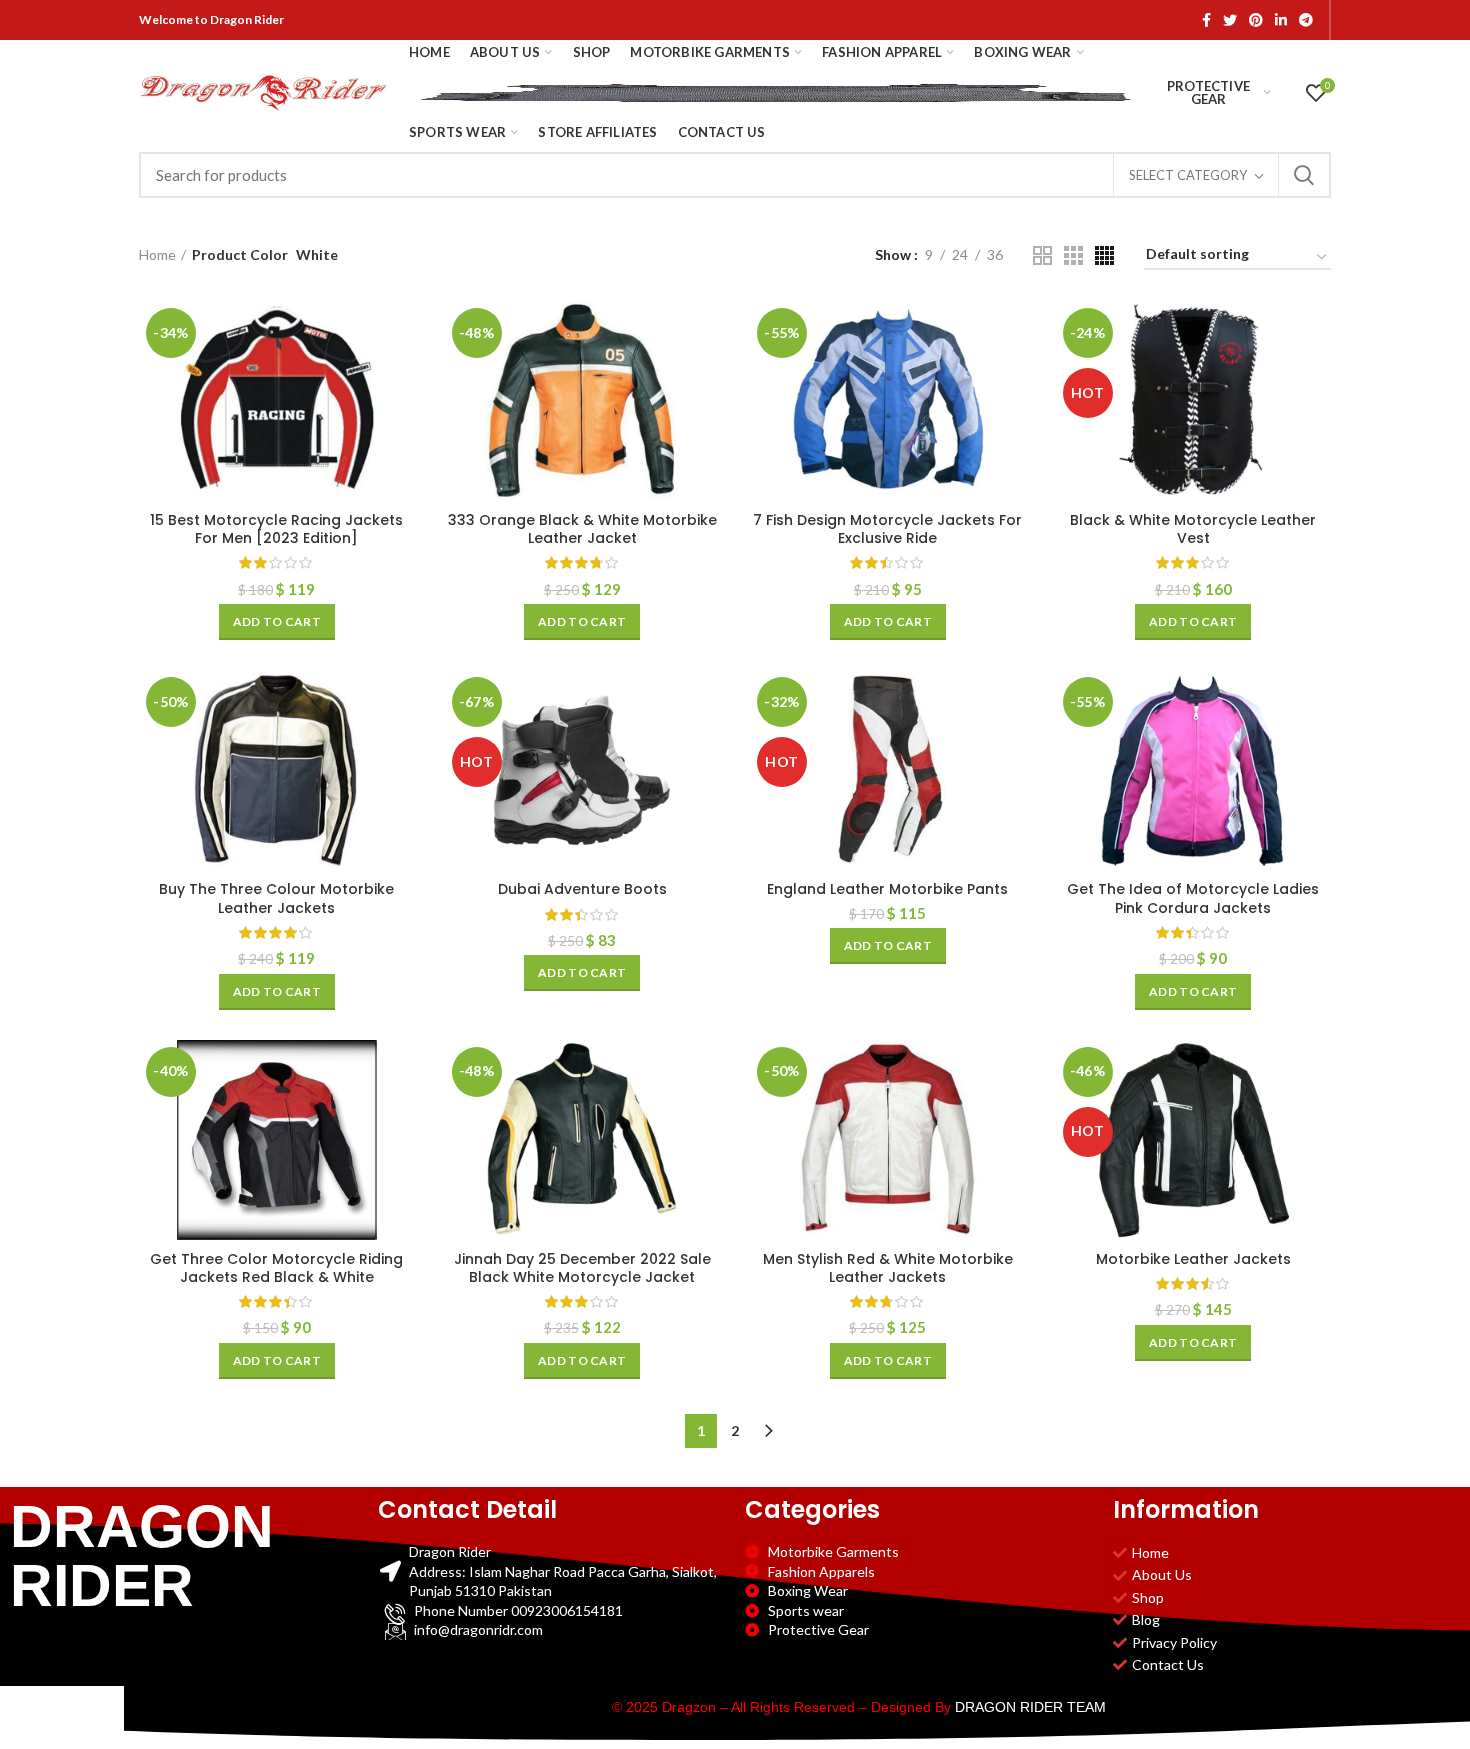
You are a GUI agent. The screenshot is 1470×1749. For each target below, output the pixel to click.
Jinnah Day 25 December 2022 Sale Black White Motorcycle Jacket (582, 1268)
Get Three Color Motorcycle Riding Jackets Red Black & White (276, 1268)
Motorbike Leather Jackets (1193, 1259)
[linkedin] (1281, 20)
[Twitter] (1230, 20)
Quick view (400, 378)
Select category (1188, 175)
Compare (400, 333)
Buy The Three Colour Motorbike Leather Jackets (276, 898)
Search (1304, 175)
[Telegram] (1306, 20)
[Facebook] (1206, 20)
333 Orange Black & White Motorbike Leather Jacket (582, 529)
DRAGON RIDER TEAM (1030, 1707)
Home (157, 254)
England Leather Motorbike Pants (887, 889)
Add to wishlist (400, 423)
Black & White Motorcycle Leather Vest (1193, 529)
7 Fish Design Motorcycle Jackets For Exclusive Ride (887, 529)
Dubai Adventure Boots (582, 889)
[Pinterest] (1256, 20)
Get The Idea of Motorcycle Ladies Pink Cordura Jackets (1193, 898)
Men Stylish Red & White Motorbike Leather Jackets (888, 1268)
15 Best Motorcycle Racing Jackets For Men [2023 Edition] (276, 529)
